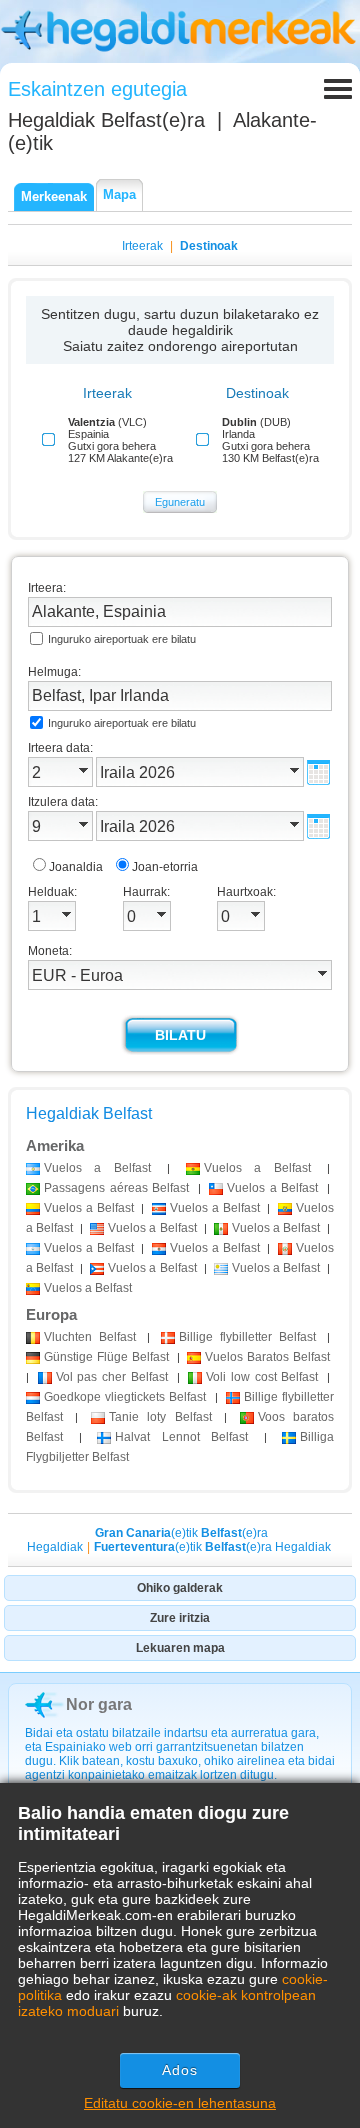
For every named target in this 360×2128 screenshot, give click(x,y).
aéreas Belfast (116, 1188)
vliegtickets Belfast (125, 1397)
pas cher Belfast (112, 1377)
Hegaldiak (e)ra (106, 120)
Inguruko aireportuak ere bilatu (122, 639)
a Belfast (97, 1168)
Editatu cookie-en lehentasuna (180, 2103)
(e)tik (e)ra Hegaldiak (212, 1547)
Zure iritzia (180, 1618)
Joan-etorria (165, 867)
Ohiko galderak (180, 1588)
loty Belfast (160, 1417)
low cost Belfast (262, 1377)
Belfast (90, 1337)
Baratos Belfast (267, 1357)
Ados (180, 2070)
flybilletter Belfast (247, 1337)
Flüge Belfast (106, 1357)
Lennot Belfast (181, 1437)
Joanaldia (76, 867)
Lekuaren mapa (180, 1648)
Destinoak (209, 246)
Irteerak (142, 246)
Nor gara (99, 1704)
